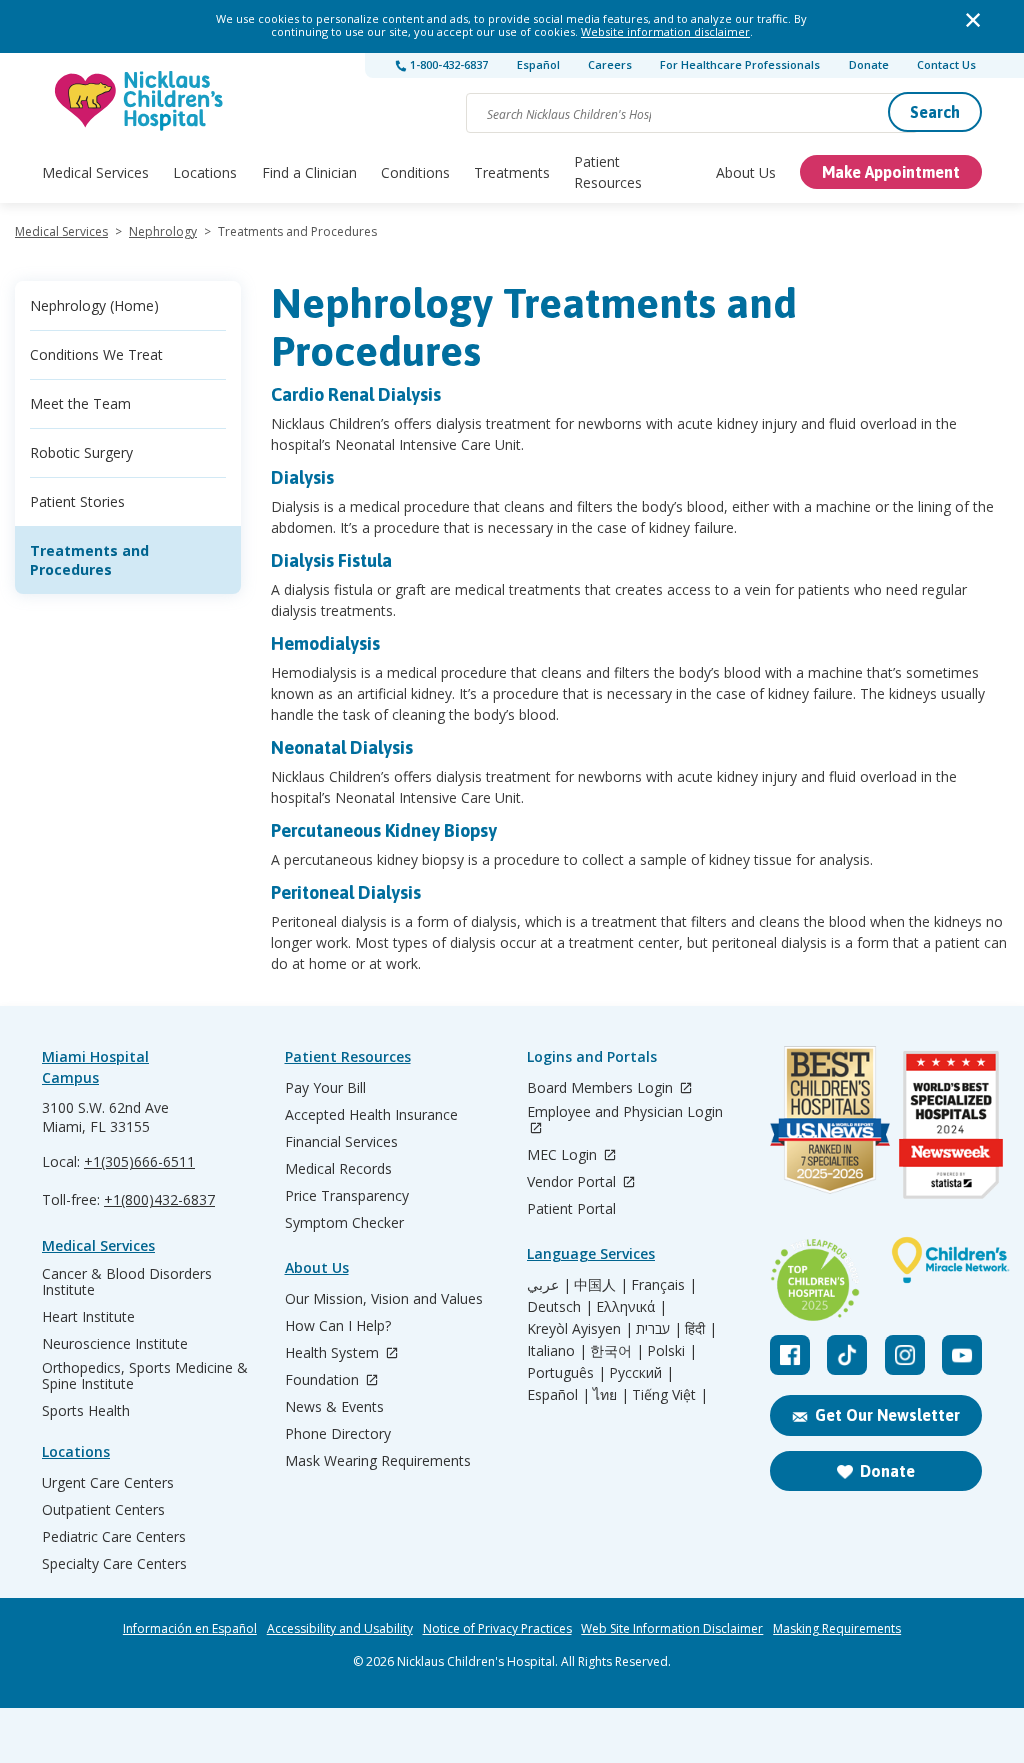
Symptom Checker (344, 1223)
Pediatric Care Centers (114, 1537)
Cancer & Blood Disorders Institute (127, 1282)
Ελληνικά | (631, 1307)
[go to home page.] (140, 100)
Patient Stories (77, 501)
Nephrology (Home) (94, 305)
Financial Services (341, 1142)
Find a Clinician (309, 172)
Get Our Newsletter (887, 1415)
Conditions (415, 172)
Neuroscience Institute (115, 1344)
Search (935, 112)
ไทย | (611, 1395)
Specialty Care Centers (114, 1564)
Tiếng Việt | (670, 1395)
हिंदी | (701, 1329)
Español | (558, 1395)
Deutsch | (560, 1307)
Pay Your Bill (325, 1088)
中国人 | (601, 1285)
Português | (566, 1373)
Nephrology (163, 231)
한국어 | (617, 1351)
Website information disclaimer (665, 31)
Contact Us (946, 64)
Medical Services (95, 172)
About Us (746, 172)
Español (538, 64)
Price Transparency (347, 1196)
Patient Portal (571, 1209)
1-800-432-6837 (447, 64)
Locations (205, 172)
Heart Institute (88, 1317)
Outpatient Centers (103, 1510)
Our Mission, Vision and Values (384, 1299)
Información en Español (190, 1629)
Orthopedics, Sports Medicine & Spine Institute (145, 1376)
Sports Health (86, 1411)
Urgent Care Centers (108, 1483)
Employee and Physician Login (625, 1112)
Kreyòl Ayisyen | (580, 1329)
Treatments (512, 172)
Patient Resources (608, 172)
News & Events (334, 1407)
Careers (610, 64)
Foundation (324, 1380)
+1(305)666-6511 (139, 1161)
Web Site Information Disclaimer (672, 1629)
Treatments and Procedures (89, 560)
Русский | (641, 1373)
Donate (869, 64)
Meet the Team (80, 403)
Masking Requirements (837, 1629)
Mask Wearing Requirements (378, 1461)
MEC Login (564, 1155)
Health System (334, 1353)
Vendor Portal (573, 1182)
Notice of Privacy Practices (497, 1629)
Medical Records (338, 1169)
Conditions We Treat (96, 354)
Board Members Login (602, 1088)
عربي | (549, 1285)
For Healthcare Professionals (740, 64)
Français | (664, 1285)
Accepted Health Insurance (371, 1115)
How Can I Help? (338, 1326)
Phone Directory (338, 1434)
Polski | (672, 1351)
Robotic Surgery (81, 452)
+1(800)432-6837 (159, 1199)
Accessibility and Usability (340, 1629)
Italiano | (557, 1351)
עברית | (659, 1329)
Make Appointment (891, 172)
